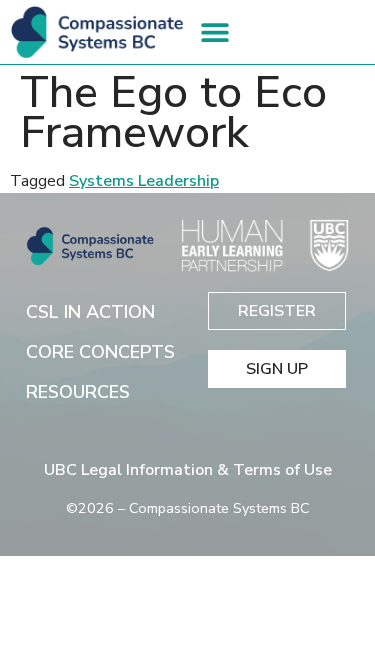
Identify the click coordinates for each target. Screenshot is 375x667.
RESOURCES (78, 392)
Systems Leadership (144, 181)
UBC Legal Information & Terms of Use (188, 470)
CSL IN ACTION (90, 312)
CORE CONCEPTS (100, 352)
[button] (215, 31)
